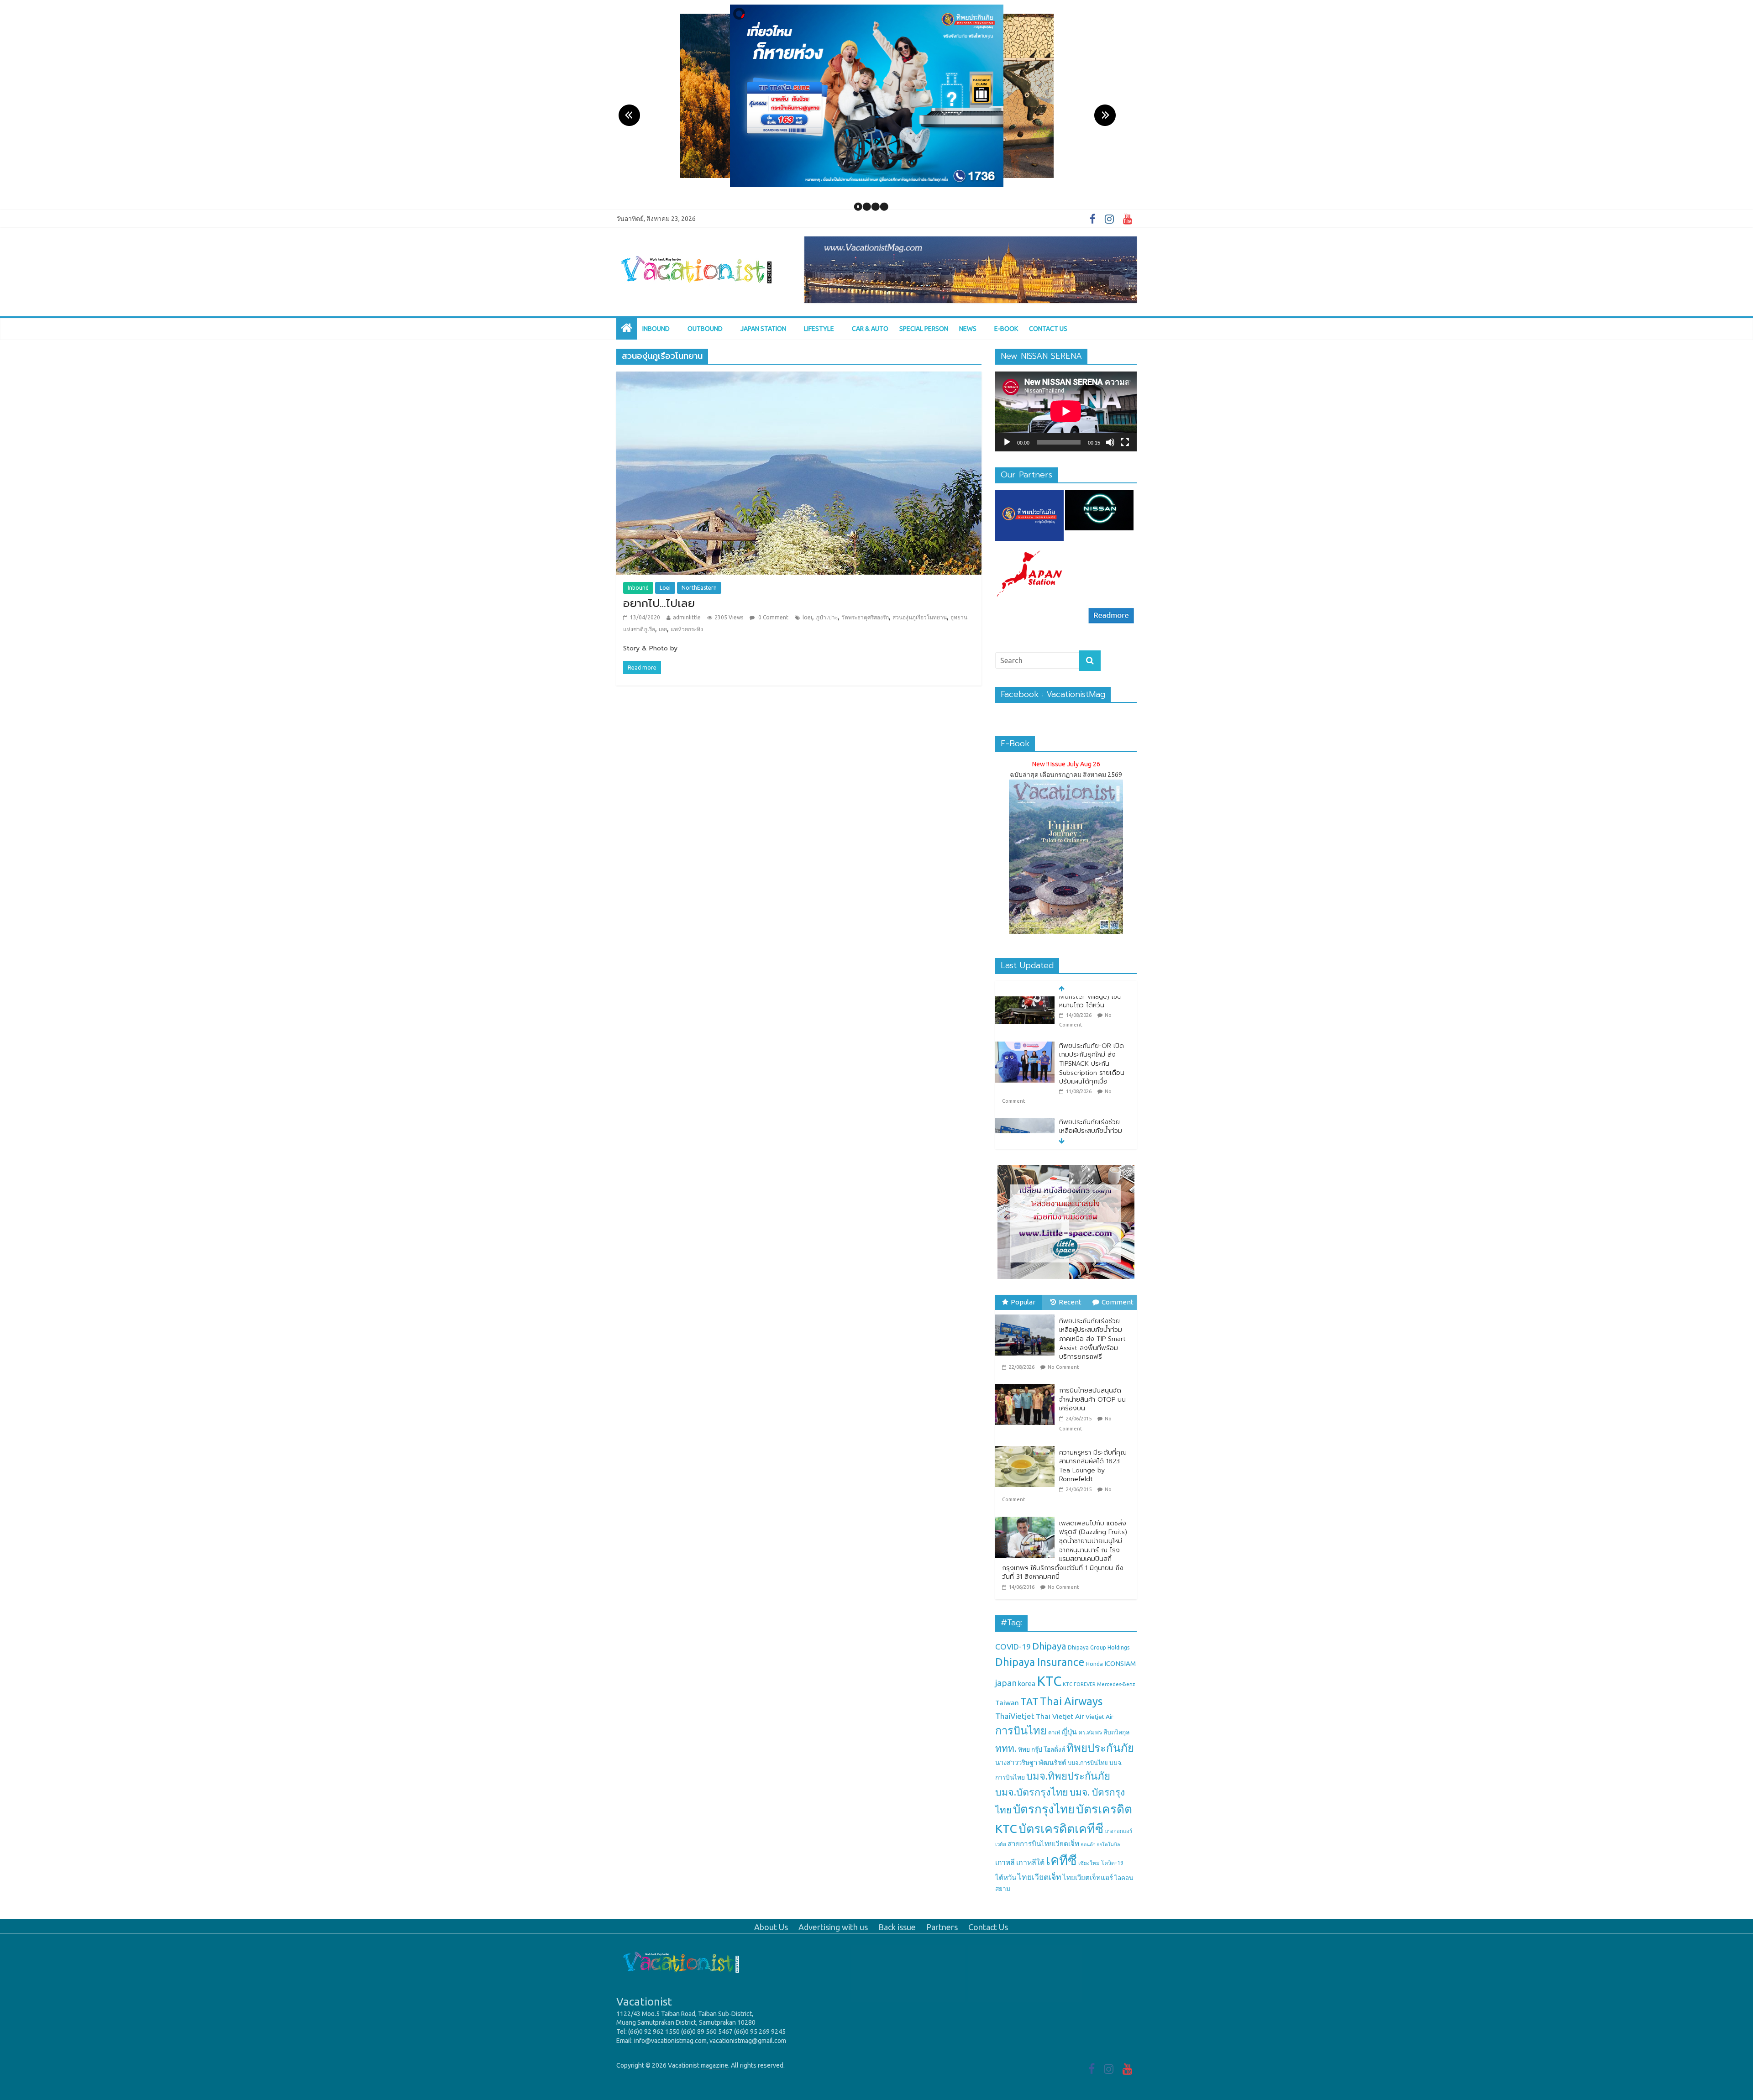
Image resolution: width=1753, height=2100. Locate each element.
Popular (1023, 1302)
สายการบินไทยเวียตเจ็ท (1043, 1844)
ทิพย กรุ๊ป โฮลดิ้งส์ (1042, 1749)
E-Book (1006, 329)
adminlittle (687, 617)
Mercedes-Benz (1116, 1684)
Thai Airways (1071, 1701)
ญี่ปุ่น (1069, 1732)
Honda (1094, 1664)
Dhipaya (1049, 1646)
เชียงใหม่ (1089, 1863)
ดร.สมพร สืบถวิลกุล (1104, 1732)
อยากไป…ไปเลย (659, 603)
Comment (1118, 1302)
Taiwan (1007, 1703)
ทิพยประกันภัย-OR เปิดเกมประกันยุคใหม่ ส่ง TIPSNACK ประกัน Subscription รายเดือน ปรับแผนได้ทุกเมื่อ (1092, 1021)
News (968, 329)
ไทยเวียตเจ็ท (1039, 1877)
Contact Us (1048, 329)
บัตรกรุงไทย (1044, 1809)
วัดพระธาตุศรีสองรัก (865, 617)
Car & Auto (870, 329)
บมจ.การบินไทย (1088, 1763)
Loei (665, 588)
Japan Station (763, 329)
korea (1027, 1684)
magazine (714, 2065)
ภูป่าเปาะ (827, 617)
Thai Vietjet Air (1060, 1716)
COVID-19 (1013, 1647)
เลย (663, 629)
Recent (1070, 1302)
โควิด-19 (1112, 1863)
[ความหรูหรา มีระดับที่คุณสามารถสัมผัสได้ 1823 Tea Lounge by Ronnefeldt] (1027, 1446)
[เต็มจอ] (1125, 442)
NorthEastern (699, 588)
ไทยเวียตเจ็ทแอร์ (1088, 1877)
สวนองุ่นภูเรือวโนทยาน (920, 617)
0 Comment (773, 617)
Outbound (705, 329)
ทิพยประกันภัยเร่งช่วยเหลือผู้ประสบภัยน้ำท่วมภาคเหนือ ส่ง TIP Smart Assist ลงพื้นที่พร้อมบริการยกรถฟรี (1092, 1097)
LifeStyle (819, 329)
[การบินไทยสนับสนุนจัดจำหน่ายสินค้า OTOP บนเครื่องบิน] (1027, 1384)
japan (1006, 1683)
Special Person (924, 329)
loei (807, 617)
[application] (1066, 411)
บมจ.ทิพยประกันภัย (1068, 1776)
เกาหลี (1005, 1862)
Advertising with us (833, 1927)
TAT (1029, 1702)
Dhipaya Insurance (1040, 1662)
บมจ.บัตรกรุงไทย (1032, 1792)
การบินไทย (1021, 1730)
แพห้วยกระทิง (687, 629)
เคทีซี (1061, 1860)
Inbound (656, 329)
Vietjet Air (1100, 1717)
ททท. (1006, 1748)
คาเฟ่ (1054, 1732)
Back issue (897, 1927)
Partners (942, 1927)
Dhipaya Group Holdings (1099, 1647)
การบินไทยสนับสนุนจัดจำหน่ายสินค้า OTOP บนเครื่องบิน (1092, 1399)
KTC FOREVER (1079, 1684)
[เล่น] (1007, 442)
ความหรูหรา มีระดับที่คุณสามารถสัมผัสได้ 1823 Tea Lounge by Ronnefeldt (1093, 1466)
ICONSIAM (1120, 1663)
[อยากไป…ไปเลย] (799, 377)
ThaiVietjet (1015, 1716)
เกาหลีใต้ (1030, 1862)
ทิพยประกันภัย (1100, 1748)
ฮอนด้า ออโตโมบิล (1100, 1844)
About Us (771, 1927)
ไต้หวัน (1006, 1877)
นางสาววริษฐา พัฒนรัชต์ (1031, 1762)
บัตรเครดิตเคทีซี (1061, 1828)
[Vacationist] (696, 242)
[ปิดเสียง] (1110, 442)
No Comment (1063, 1367)
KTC (1049, 1681)
